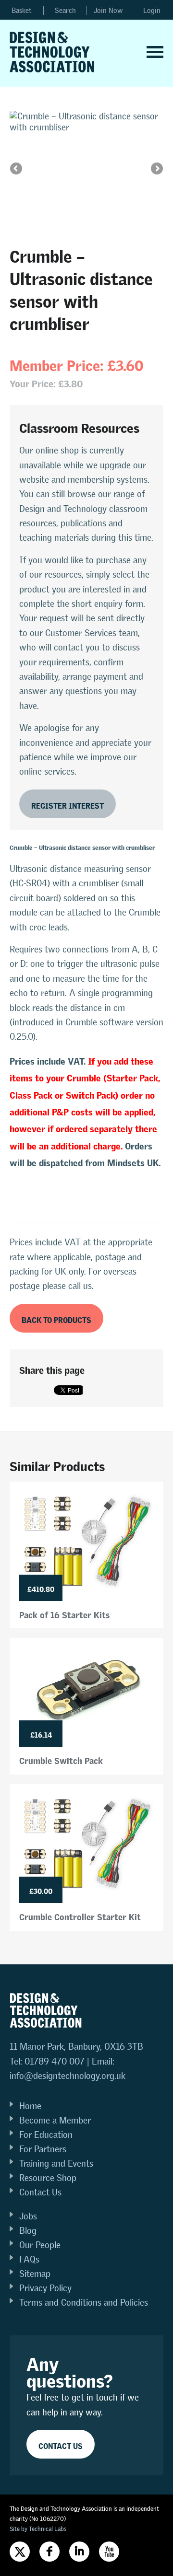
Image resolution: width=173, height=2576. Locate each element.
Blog (28, 2231)
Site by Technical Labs (38, 2529)
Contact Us (40, 2192)
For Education (46, 2135)
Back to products (56, 1318)
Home (30, 2106)
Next (156, 169)
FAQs (29, 2259)
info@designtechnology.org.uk (68, 2076)
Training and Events (56, 2164)
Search (65, 10)
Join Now (108, 10)
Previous (17, 169)
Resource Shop (48, 2178)
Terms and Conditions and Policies (84, 2303)
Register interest (68, 804)
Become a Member (55, 2120)
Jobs (28, 2216)
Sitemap (35, 2274)
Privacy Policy (45, 2288)
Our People (40, 2245)
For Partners (43, 2149)
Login (152, 10)
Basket (22, 10)
